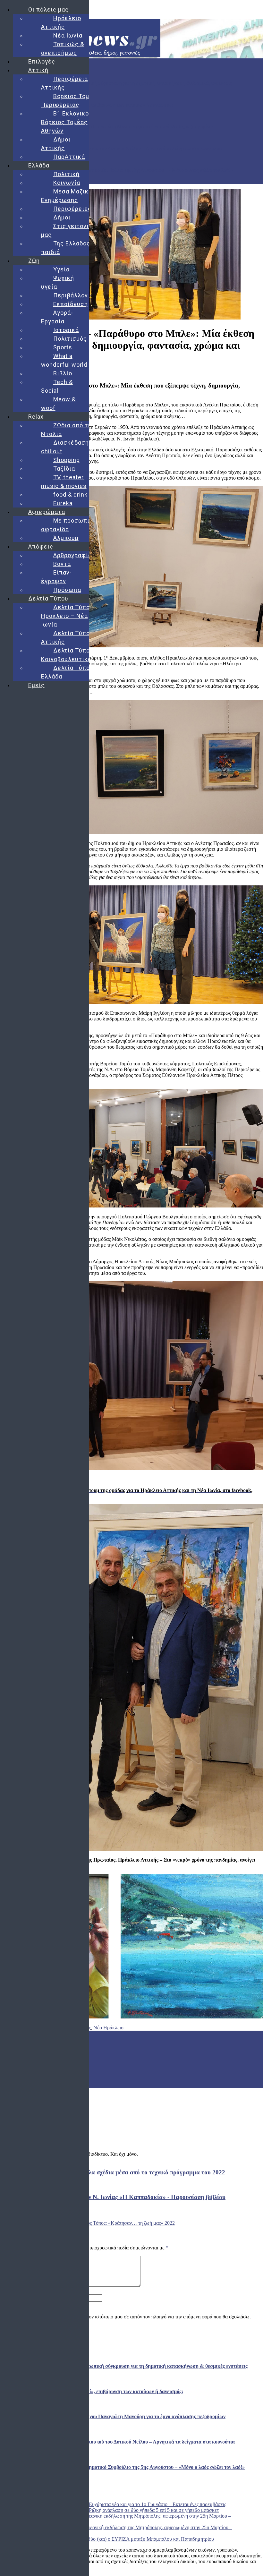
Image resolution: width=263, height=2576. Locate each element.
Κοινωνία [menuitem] (67, 183)
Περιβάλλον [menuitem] (71, 295)
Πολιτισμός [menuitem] (70, 339)
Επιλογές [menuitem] (42, 61)
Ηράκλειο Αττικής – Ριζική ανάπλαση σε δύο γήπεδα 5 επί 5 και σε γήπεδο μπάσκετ (133, 2510)
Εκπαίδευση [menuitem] (71, 304)
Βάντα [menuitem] (62, 564)
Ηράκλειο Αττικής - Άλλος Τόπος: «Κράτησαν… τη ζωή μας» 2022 (106, 2223)
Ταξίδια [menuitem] (64, 469)
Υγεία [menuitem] (61, 269)
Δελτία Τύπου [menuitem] (48, 598)
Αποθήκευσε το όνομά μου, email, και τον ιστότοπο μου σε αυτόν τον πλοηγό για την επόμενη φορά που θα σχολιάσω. (129, 2317)
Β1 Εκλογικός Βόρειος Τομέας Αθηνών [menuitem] (67, 122)
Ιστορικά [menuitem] (66, 330)
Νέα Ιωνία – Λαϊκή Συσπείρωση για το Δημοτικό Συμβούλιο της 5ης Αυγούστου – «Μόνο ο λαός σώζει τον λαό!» (117, 170)
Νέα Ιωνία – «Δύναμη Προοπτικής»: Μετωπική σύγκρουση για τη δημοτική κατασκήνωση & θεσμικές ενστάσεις (116, 83)
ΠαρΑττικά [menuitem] (69, 157)
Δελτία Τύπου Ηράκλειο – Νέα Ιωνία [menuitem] (67, 616)
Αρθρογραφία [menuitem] (72, 555)
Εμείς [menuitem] (36, 685)
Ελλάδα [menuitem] (39, 165)
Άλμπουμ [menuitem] (66, 538)
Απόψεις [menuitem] (41, 546)
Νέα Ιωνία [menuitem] (68, 35)
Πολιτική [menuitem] (66, 174)
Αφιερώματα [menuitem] (47, 512)
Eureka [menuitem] (63, 503)
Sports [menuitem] (63, 347)
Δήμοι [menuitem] (62, 217)
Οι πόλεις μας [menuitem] (48, 9)
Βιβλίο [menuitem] (63, 373)
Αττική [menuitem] (38, 70)
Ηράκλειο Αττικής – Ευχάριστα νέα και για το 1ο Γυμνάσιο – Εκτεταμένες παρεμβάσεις (136, 2504)
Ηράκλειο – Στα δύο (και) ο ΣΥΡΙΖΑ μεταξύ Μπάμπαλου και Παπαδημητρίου (134, 2539)
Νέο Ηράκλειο (108, 2028)
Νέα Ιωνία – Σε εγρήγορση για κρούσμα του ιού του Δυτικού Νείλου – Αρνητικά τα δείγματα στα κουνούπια (111, 148)
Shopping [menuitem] (67, 460)
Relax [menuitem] (36, 417)
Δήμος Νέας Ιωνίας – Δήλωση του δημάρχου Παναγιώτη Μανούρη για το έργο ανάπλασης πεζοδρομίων (106, 127)
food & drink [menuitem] (70, 495)
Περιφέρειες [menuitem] (72, 209)
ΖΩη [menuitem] (34, 261)
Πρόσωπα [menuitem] (67, 590)
